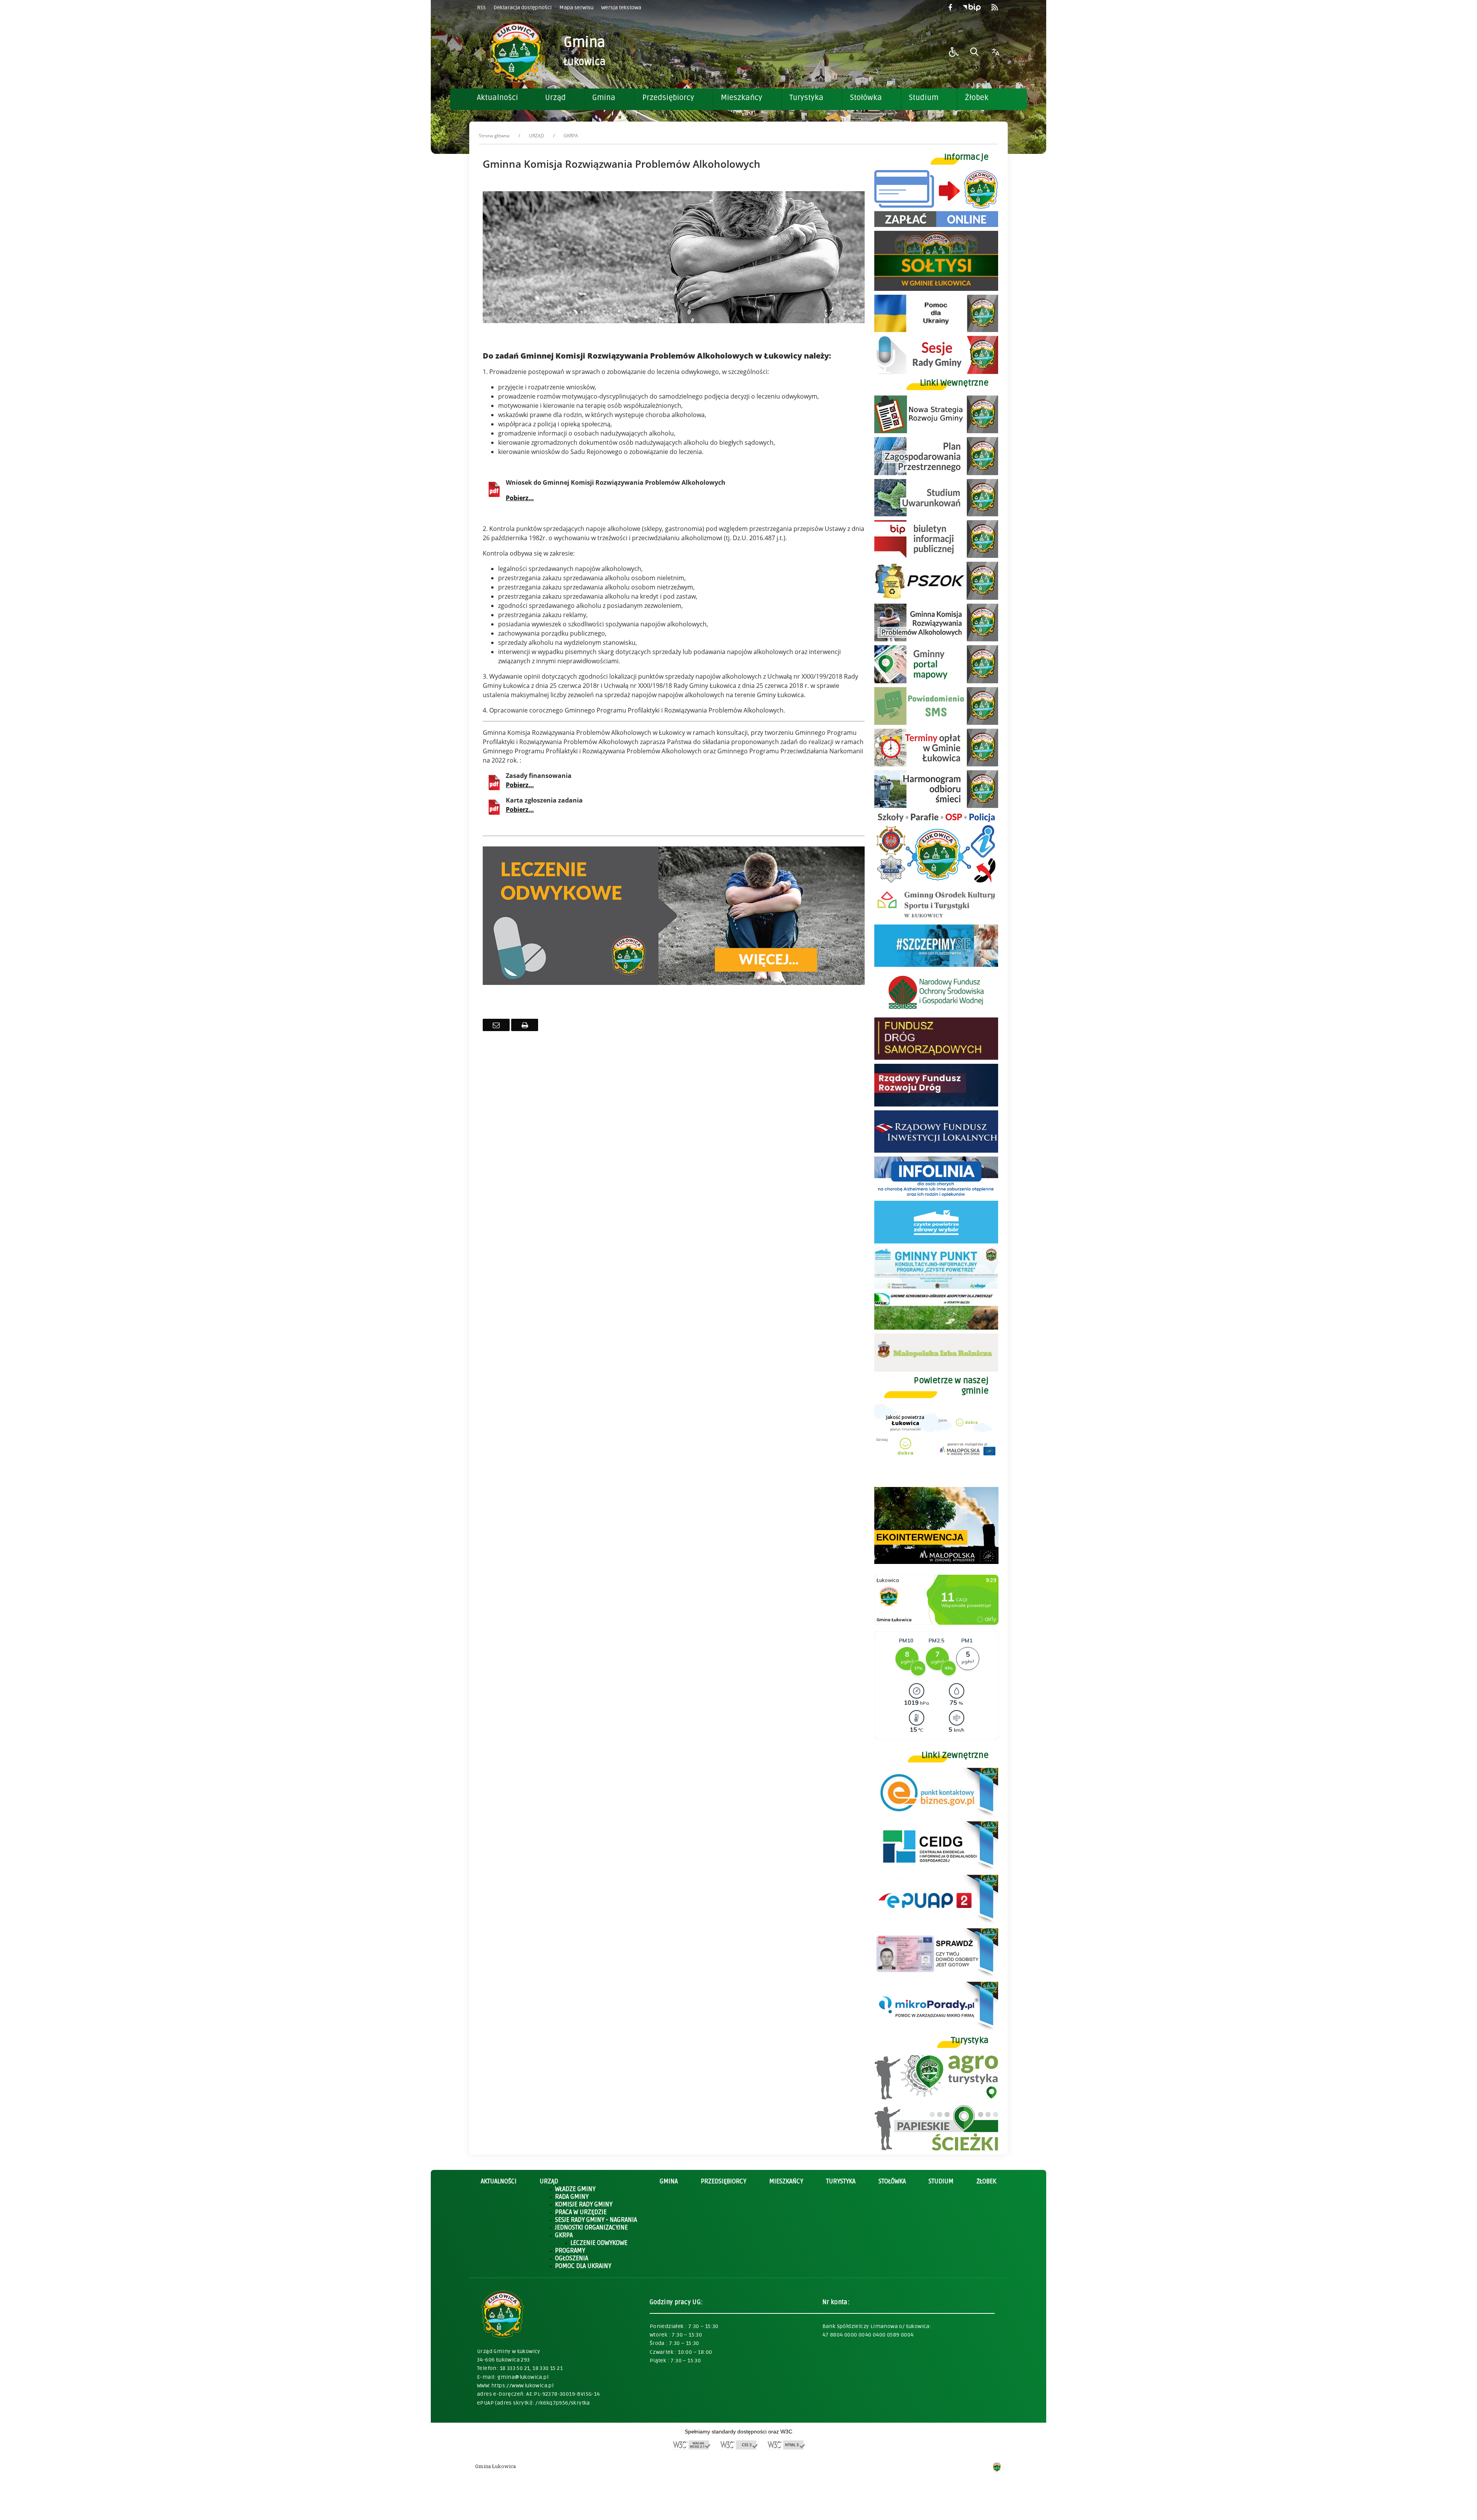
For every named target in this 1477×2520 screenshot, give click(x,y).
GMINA (669, 2181)
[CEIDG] (936, 1869)
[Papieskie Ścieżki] (936, 2149)
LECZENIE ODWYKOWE (599, 2243)
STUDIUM (941, 2181)
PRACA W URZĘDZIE (581, 2212)
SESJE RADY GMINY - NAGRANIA (596, 2220)
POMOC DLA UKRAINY (583, 2266)
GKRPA (564, 2235)
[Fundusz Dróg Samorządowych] (936, 1058)
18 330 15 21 (548, 2368)
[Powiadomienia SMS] (936, 723)
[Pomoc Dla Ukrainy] (936, 330)
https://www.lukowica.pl (523, 2386)
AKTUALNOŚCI (499, 2181)
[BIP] (936, 556)
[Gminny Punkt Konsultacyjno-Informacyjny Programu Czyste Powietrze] (936, 1287)
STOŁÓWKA (892, 2181)
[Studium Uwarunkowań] (936, 514)
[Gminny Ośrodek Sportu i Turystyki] (936, 919)
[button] (954, 52)
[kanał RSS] (995, 8)
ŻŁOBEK (986, 2181)
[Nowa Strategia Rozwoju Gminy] (936, 431)
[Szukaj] (975, 52)
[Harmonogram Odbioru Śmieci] (936, 806)
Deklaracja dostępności (523, 8)
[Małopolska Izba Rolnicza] (936, 1369)
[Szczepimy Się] (936, 965)
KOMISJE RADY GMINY (584, 2205)
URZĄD (537, 136)
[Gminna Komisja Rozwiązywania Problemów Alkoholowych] (936, 639)
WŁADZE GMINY (575, 2189)
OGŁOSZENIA (572, 2258)
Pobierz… (520, 498)
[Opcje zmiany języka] (995, 52)
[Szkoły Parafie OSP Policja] (936, 882)
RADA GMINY (572, 2197)
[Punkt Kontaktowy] (936, 1815)
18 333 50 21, (516, 2368)
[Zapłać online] (936, 225)
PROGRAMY (570, 2251)
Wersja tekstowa (621, 8)
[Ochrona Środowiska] (936, 598)
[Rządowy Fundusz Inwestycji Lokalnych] (936, 1151)
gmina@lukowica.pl (523, 2377)
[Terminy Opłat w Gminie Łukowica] (936, 764)
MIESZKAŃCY (786, 2181)
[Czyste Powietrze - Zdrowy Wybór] (936, 1241)
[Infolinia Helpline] (936, 1195)
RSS (481, 8)
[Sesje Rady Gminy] (936, 372)
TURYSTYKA (841, 2181)
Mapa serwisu (576, 8)
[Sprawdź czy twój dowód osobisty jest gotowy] (936, 1976)
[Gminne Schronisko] (936, 1328)
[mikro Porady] (936, 2029)
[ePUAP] (936, 1922)
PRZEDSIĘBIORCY (723, 2181)
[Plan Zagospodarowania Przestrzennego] (936, 473)
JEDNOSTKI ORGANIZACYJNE (591, 2228)
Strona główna (494, 136)
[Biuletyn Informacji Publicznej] (972, 8)
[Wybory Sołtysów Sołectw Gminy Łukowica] (936, 289)
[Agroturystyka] (936, 2098)
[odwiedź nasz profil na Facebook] (950, 8)
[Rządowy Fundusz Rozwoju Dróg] (936, 1104)
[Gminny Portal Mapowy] (936, 681)
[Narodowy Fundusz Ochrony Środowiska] (936, 1011)
